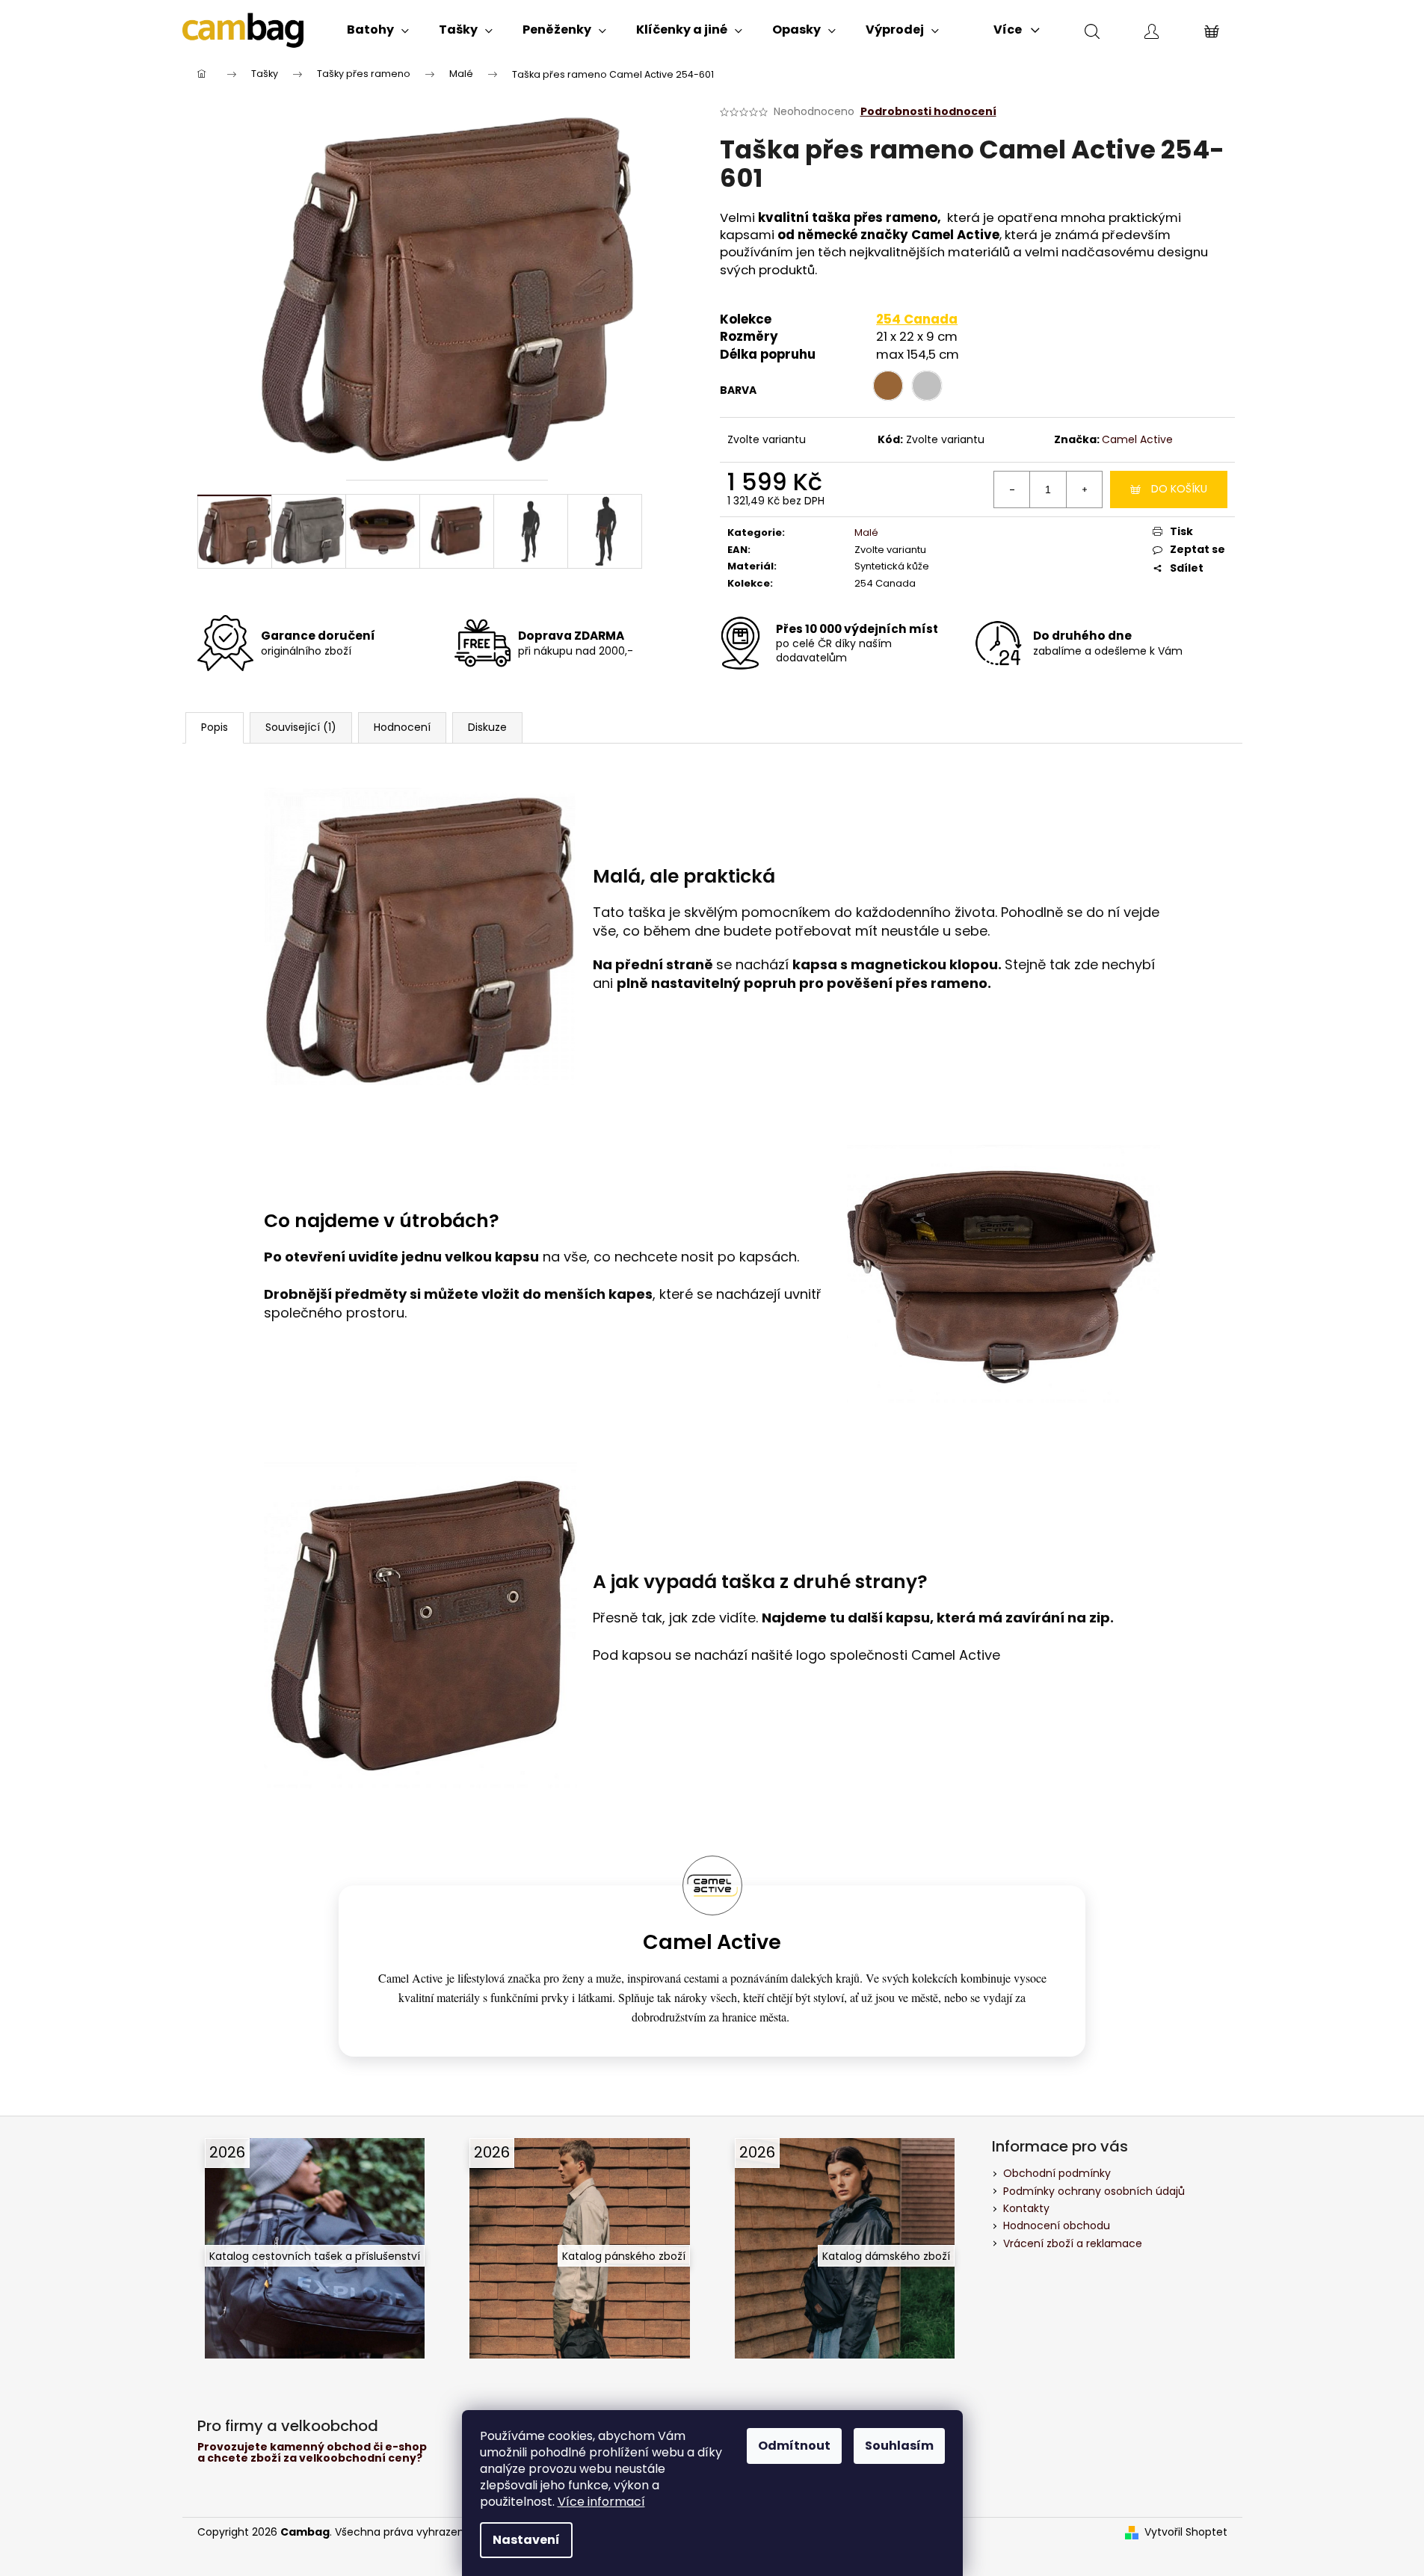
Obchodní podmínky (1057, 2173)
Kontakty (1026, 2208)
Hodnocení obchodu (1057, 2226)
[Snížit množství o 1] (1012, 489)
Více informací (601, 2502)
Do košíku (1179, 489)
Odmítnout (794, 2446)
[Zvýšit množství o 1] (1084, 489)
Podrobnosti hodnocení (928, 112)
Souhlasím (899, 2446)
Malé (866, 532)
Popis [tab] (215, 727)
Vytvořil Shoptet (1186, 2532)
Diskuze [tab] (487, 727)
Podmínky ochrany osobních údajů (1094, 2191)
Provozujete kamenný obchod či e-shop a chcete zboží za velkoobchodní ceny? (312, 2453)
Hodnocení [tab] (402, 727)
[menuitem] (378, 30)
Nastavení (526, 2540)
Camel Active (1137, 439)
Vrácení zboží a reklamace (1073, 2243)
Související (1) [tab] (301, 727)
